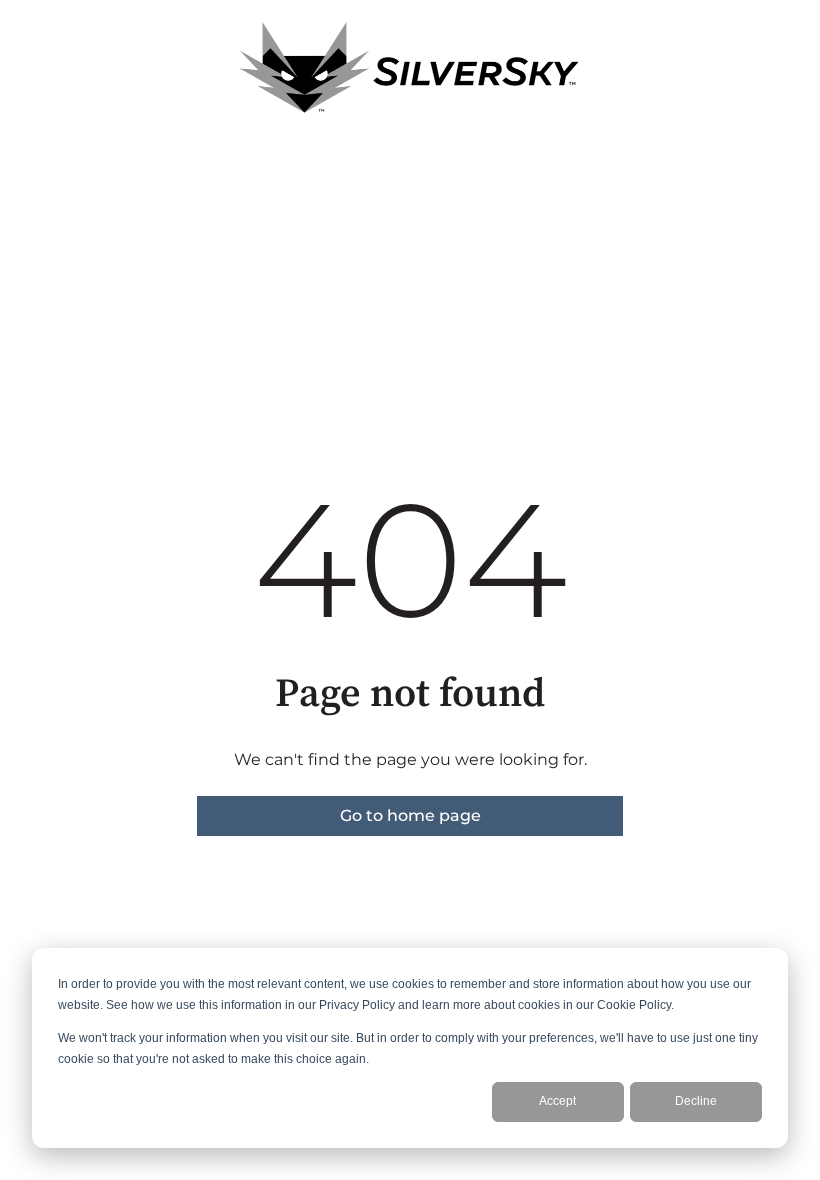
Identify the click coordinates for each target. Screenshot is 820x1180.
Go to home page (410, 815)
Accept (557, 1101)
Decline (696, 1101)
